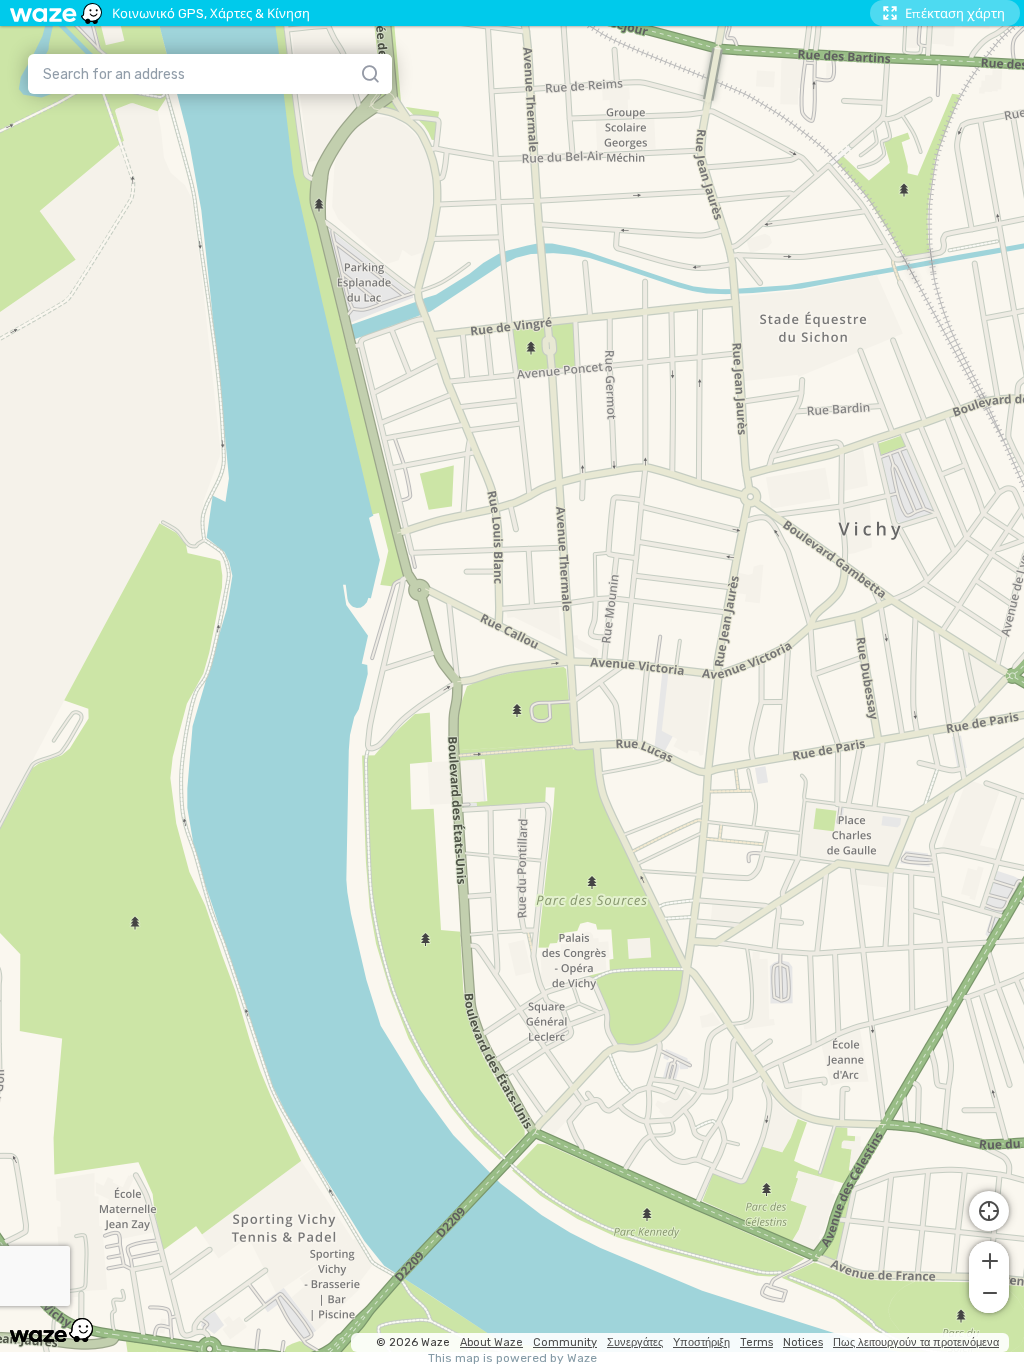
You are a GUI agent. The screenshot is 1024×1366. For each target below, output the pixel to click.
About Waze (491, 1342)
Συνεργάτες (635, 1342)
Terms (756, 1342)
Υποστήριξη (701, 1342)
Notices (803, 1342)
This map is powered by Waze (512, 1358)
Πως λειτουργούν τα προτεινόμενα (916, 1342)
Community (565, 1342)
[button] (989, 1259)
